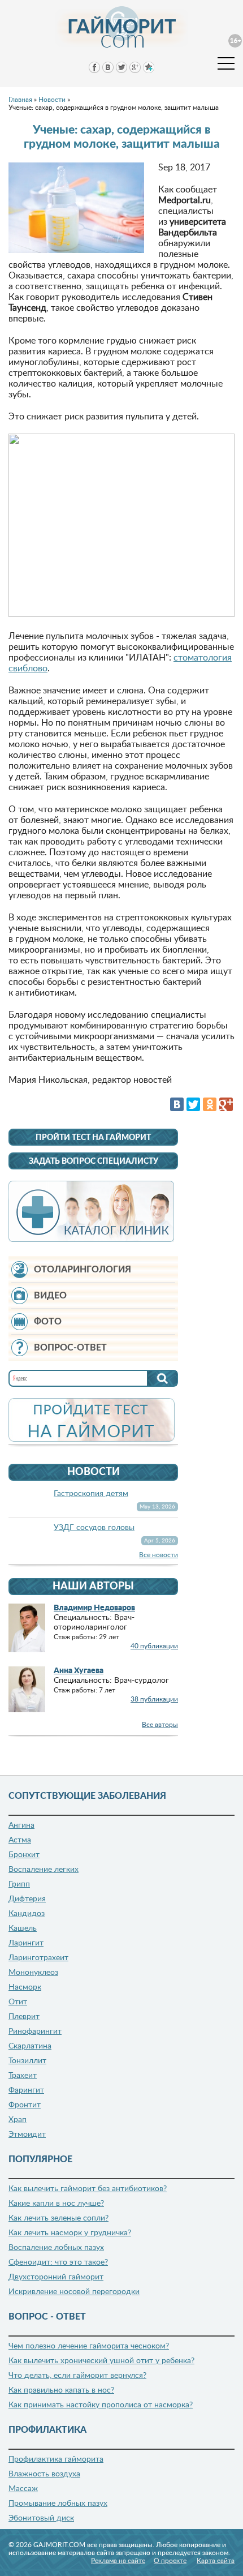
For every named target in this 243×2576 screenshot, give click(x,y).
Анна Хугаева (79, 1671)
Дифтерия (27, 1899)
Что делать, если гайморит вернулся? (77, 2376)
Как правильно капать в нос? (61, 2390)
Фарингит (26, 2090)
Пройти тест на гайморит (93, 1138)
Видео (50, 1296)
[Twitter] (193, 1104)
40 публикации (154, 1646)
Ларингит (26, 1943)
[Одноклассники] (210, 1104)
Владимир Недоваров (94, 1608)
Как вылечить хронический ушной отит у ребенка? (101, 2361)
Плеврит (24, 2017)
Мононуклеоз (33, 1973)
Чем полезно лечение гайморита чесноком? (89, 2346)
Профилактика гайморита (56, 2459)
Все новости (159, 1555)
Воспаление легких (44, 1870)
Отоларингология (83, 1270)
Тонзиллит (27, 2061)
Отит (18, 2002)
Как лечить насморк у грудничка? (70, 2233)
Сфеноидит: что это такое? (58, 2262)
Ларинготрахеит (38, 1958)
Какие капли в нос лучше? (56, 2204)
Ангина (21, 1825)
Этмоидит (27, 2134)
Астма (20, 1840)
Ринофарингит (35, 2031)
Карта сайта (216, 2561)
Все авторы (160, 1725)
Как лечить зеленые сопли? (58, 2218)
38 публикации (154, 1699)
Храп (18, 2120)
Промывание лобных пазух (58, 2504)
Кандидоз (27, 1914)
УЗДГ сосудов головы (94, 1528)
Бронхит (24, 1855)
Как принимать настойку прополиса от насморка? (101, 2405)
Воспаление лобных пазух (56, 2248)
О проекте (170, 2561)
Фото (48, 1322)
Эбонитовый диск (41, 2518)
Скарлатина (30, 2046)
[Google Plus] (226, 1104)
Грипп (19, 1884)
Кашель (23, 1928)
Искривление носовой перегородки (74, 2292)
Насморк (25, 1987)
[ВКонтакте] (177, 1104)
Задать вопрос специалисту (94, 1161)
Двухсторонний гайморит (56, 2277)
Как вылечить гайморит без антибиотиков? (88, 2189)
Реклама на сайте (118, 2561)
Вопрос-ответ (70, 1348)
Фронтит (25, 2105)
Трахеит (23, 2076)
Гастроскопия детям (91, 1494)
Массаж (23, 2489)
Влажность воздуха (44, 2474)
